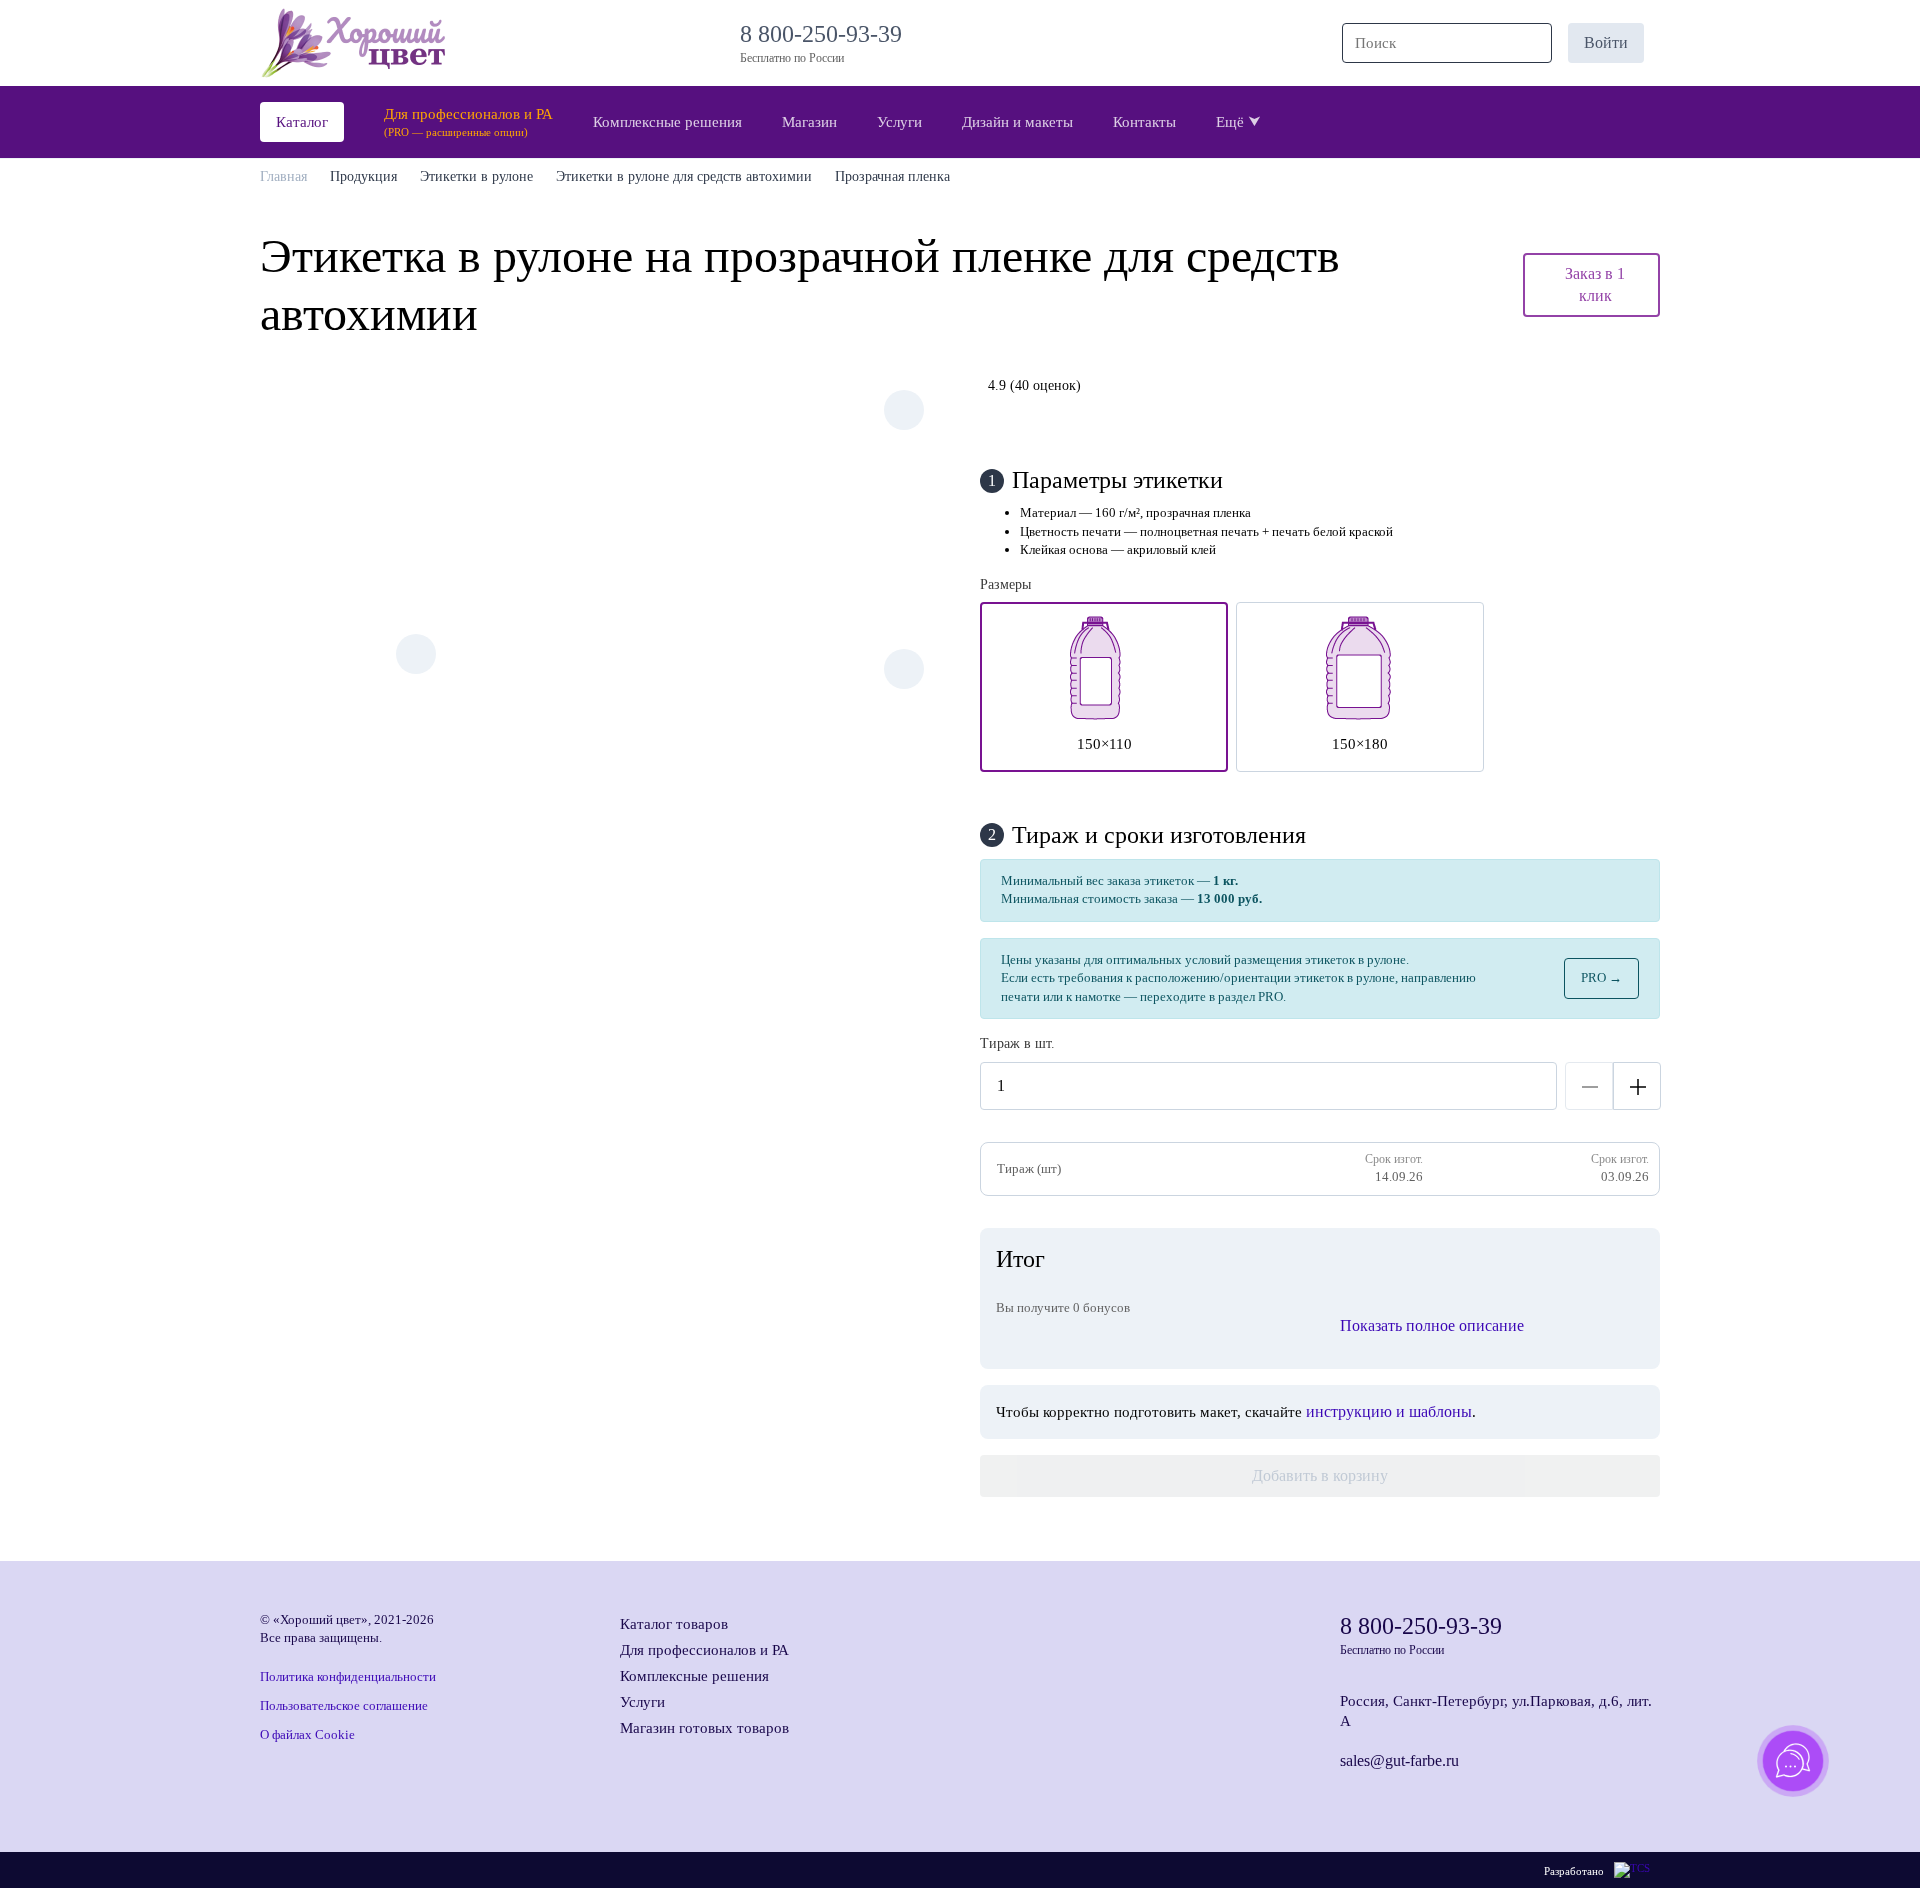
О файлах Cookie (307, 1734)
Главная (283, 176)
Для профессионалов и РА (704, 1650)
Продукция (363, 176)
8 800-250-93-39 (827, 34)
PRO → (1601, 977)
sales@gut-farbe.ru (1399, 1760)
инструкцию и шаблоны (1389, 1411)
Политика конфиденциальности (348, 1676)
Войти (1606, 42)
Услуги (642, 1702)
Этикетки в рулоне (476, 176)
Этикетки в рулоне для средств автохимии (684, 176)
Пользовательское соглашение (344, 1705)
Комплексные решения (694, 1676)
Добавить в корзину (1320, 1475)
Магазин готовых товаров (704, 1728)
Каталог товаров (674, 1624)
